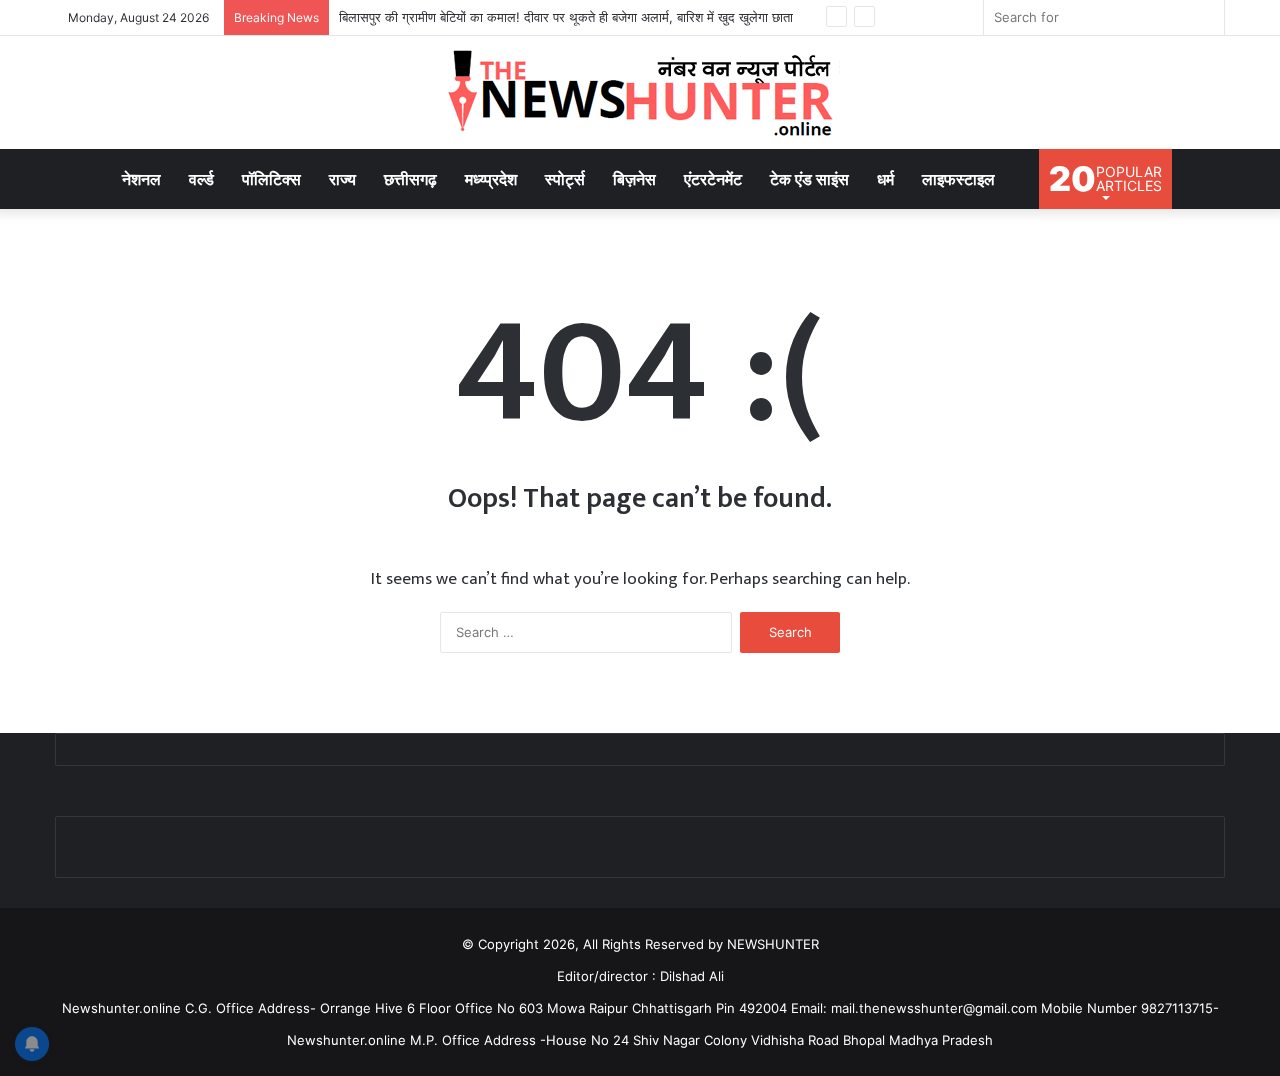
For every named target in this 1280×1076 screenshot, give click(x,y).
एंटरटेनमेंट (713, 179)
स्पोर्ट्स (565, 179)
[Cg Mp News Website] (640, 92)
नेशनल (141, 179)
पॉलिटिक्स (271, 179)
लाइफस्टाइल (958, 179)
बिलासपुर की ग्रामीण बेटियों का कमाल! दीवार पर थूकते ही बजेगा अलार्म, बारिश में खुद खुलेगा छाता (566, 17)
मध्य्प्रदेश (491, 179)
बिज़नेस (634, 179)
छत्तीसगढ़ (410, 179)
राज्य (342, 179)
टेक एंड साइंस (809, 179)
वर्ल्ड (201, 179)
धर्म (885, 179)
